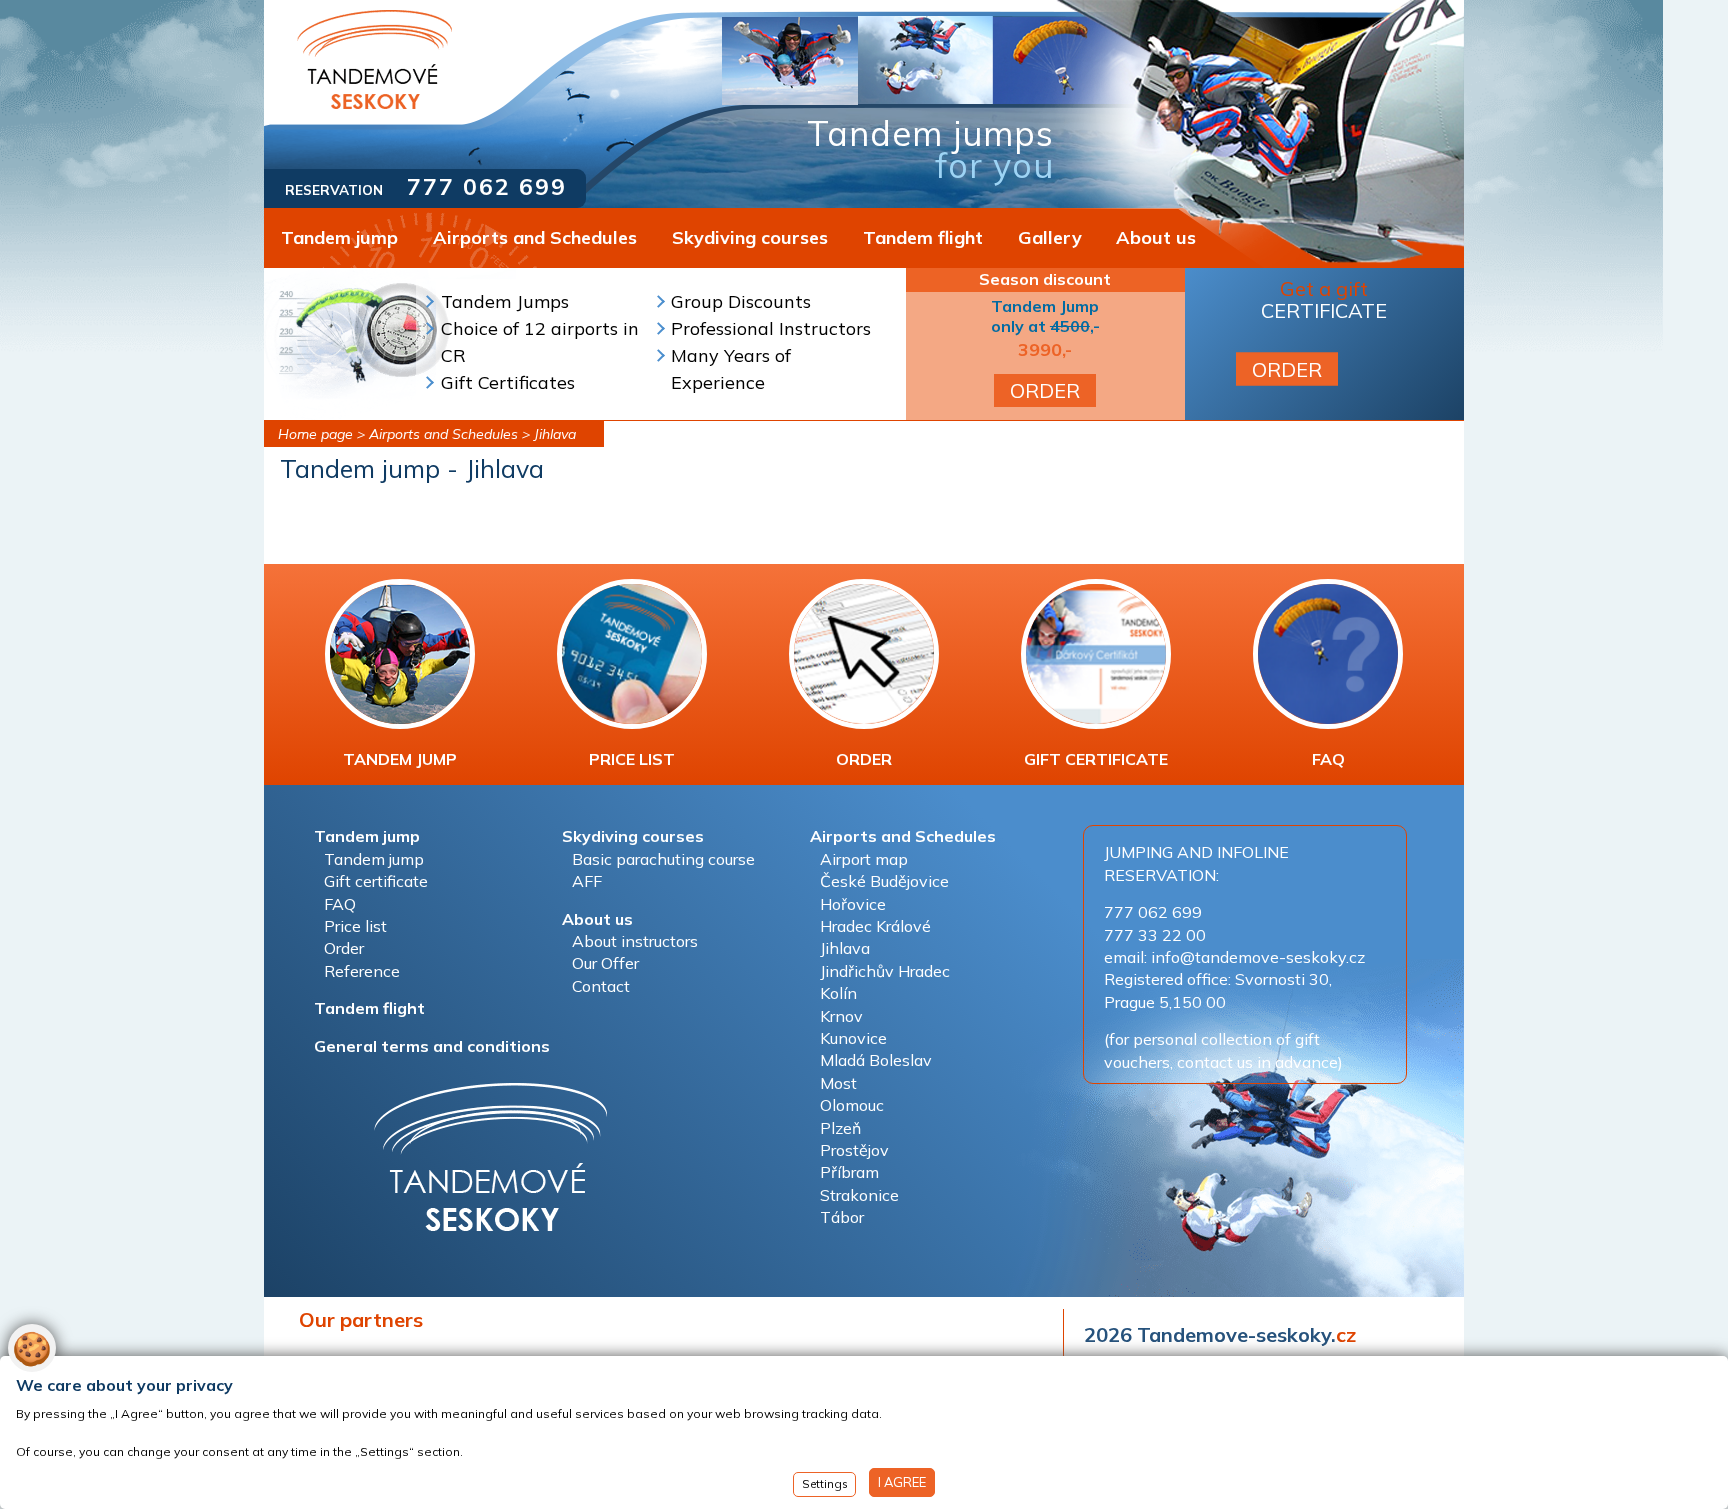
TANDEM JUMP (400, 759)
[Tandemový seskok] (375, 59)
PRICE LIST (632, 759)
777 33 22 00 (1155, 935)
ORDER (1045, 390)
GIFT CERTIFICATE (1096, 759)
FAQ (1328, 759)
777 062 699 (487, 186)
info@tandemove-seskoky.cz (1258, 957)
